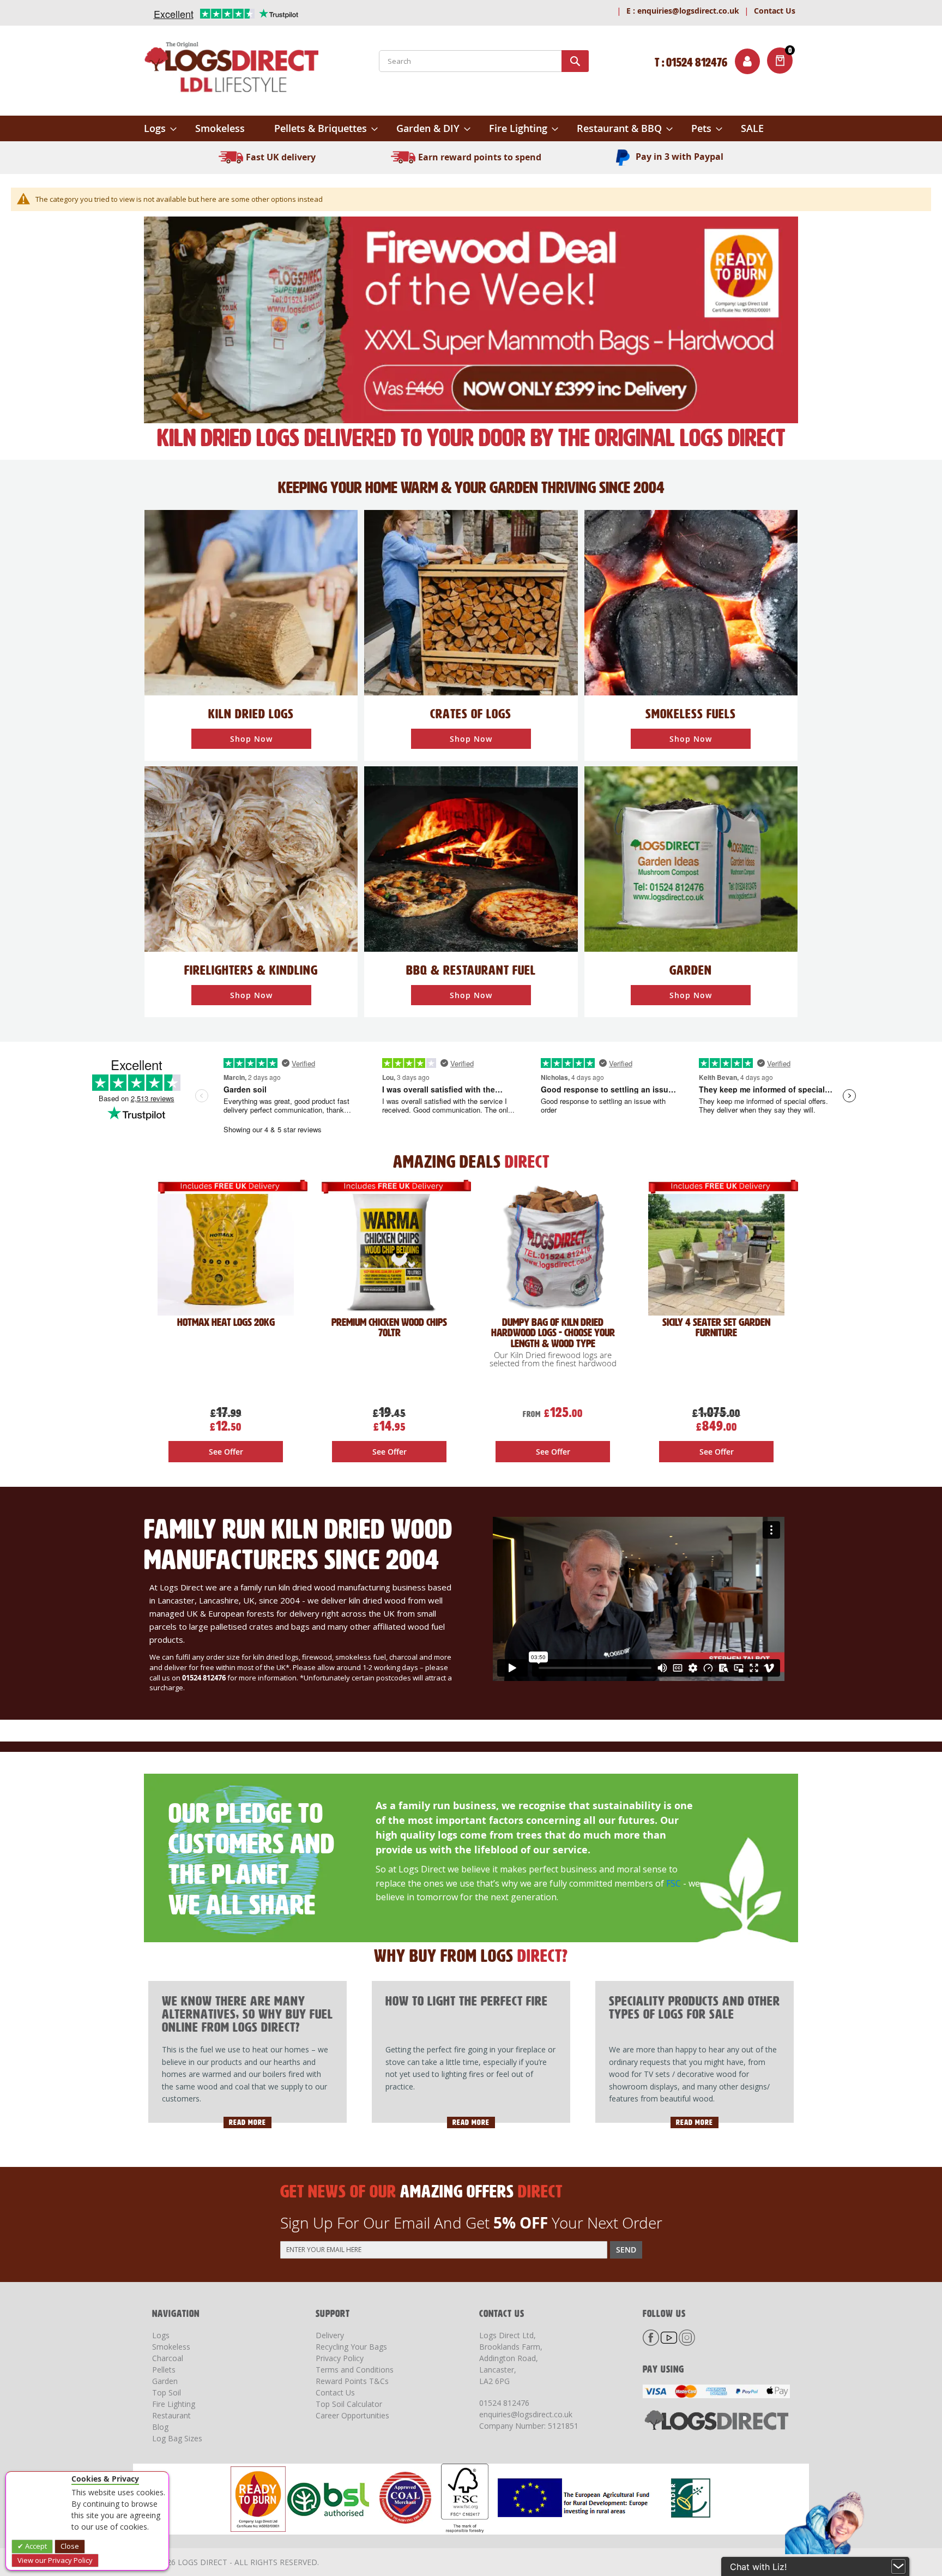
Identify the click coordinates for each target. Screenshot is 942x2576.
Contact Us (775, 11)
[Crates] (471, 602)
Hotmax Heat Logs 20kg (226, 1322)
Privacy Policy (340, 2358)
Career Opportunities (352, 2415)
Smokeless (171, 2347)
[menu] (471, 128)
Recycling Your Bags (351, 2347)
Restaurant (171, 2415)
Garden (165, 2381)
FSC (674, 1883)
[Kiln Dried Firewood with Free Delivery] (471, 319)
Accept (35, 2546)
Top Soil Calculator (349, 2404)
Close (70, 2546)
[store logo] (231, 69)
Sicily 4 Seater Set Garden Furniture (716, 1328)
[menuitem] (160, 128)
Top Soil (167, 2392)
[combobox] (484, 61)
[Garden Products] (691, 858)
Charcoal (168, 2358)
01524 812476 (504, 2403)
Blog (160, 2427)
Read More (247, 2122)
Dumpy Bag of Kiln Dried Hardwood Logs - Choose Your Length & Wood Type (553, 1333)
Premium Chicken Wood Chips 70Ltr (389, 1328)
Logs (161, 2335)
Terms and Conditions (355, 2370)
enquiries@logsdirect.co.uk (683, 11)
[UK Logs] (251, 602)
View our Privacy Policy (55, 2560)
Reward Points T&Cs (352, 2381)
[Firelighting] (251, 858)
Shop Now (251, 739)
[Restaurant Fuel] (471, 858)
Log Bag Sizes (177, 2438)
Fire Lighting (174, 2404)
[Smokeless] (691, 602)
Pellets (164, 2370)
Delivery (330, 2335)
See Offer (226, 1452)
